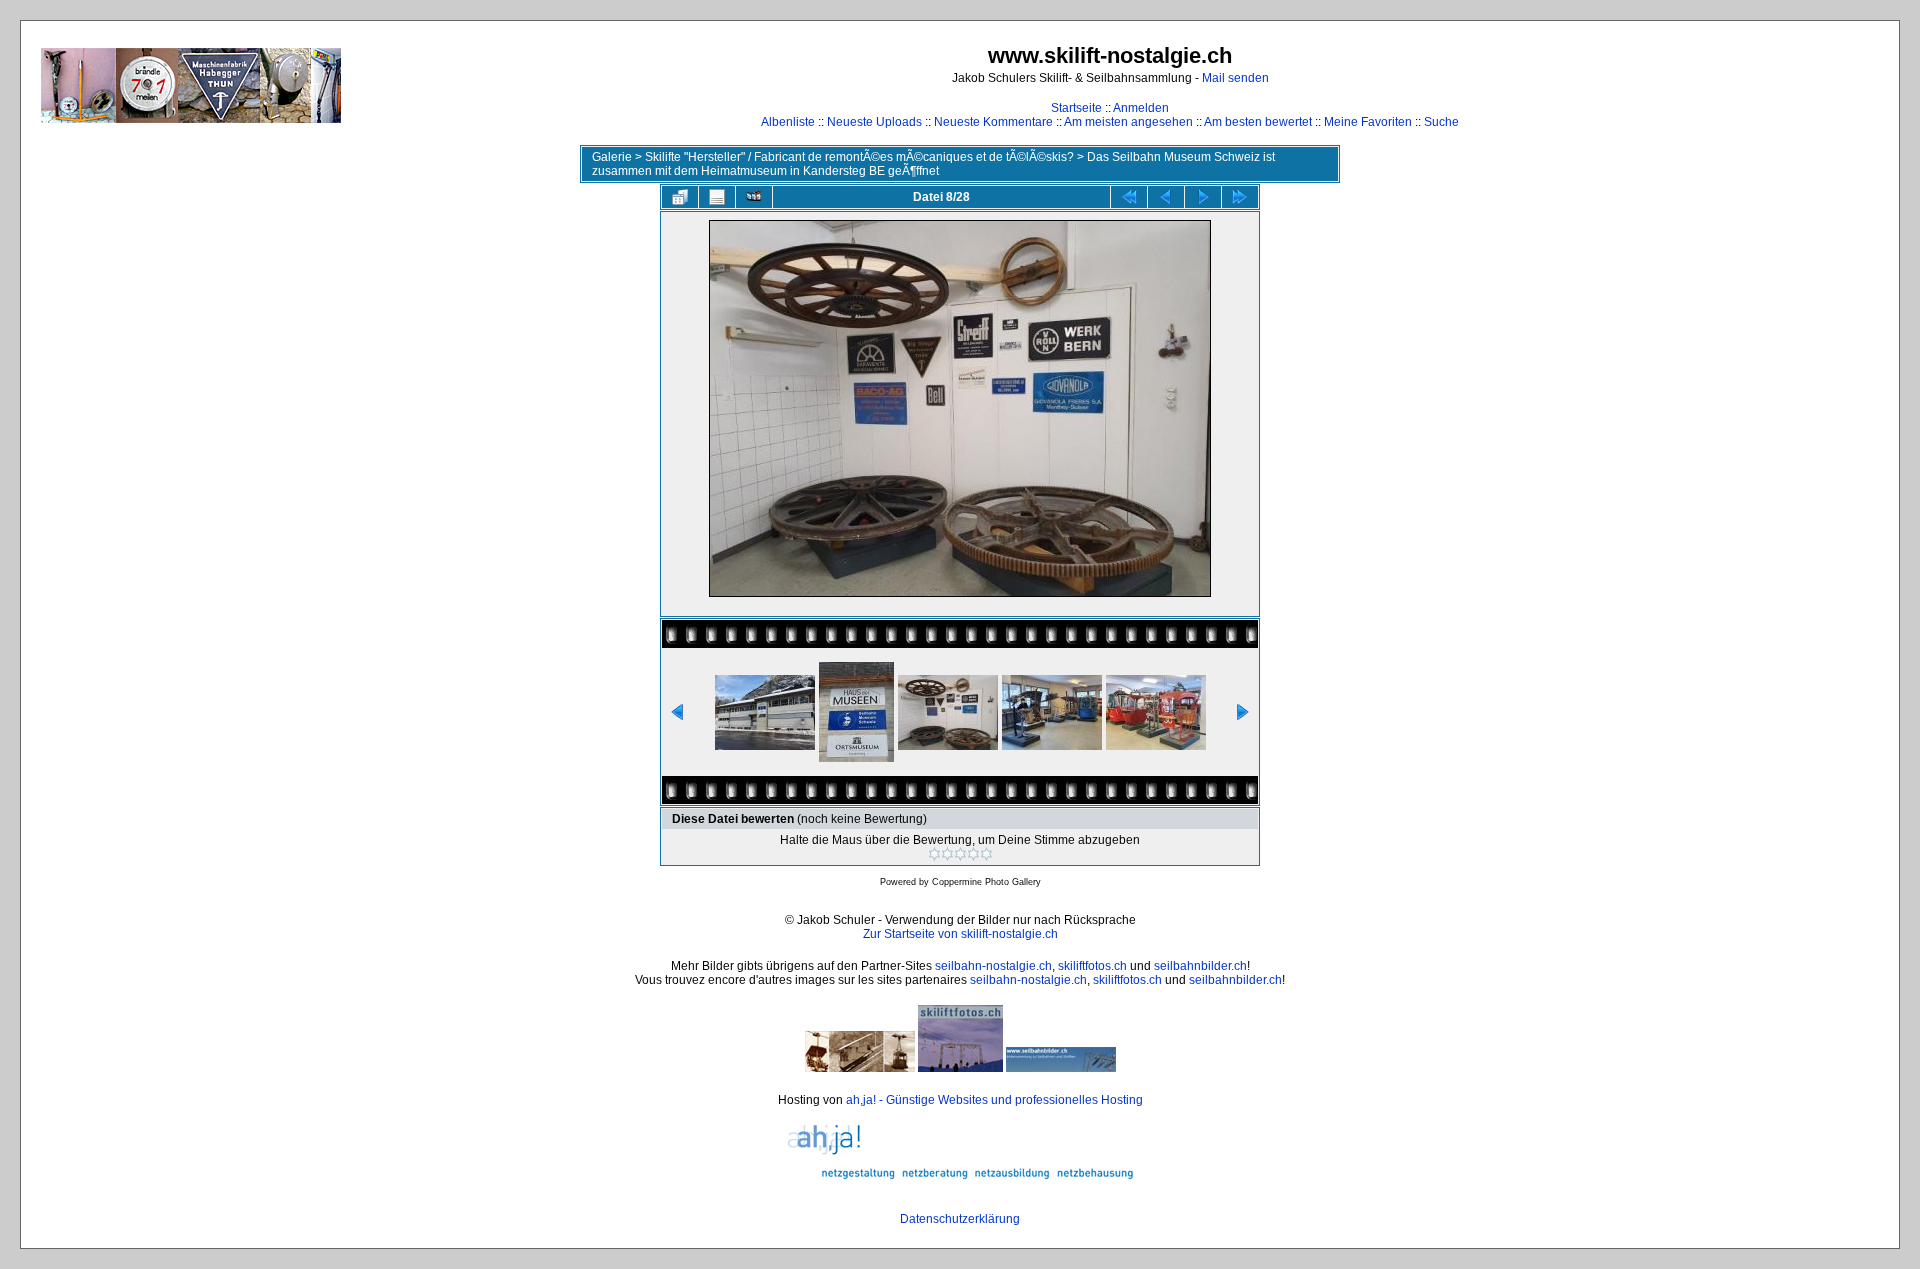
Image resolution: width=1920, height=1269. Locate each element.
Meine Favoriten (1368, 122)
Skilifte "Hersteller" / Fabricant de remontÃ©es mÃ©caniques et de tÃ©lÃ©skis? (859, 157)
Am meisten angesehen (1128, 122)
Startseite (1076, 108)
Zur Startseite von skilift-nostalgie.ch (960, 934)
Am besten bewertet (1258, 122)
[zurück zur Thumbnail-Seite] (680, 197)
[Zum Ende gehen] (1240, 197)
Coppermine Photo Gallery (986, 882)
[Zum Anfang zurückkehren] (1129, 197)
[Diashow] (754, 197)
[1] (934, 854)
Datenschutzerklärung (960, 1219)
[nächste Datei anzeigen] (1203, 197)
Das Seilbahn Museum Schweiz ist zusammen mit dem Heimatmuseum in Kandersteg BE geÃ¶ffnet (933, 164)
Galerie (612, 157)
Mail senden (1235, 78)
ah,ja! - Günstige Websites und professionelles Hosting (994, 1100)
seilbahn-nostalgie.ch (993, 966)
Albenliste (788, 122)
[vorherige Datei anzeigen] (1166, 197)
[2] (947, 854)
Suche (1441, 122)
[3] (960, 854)
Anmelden (1141, 108)
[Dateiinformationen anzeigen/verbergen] (717, 197)
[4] (973, 854)
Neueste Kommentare (993, 122)
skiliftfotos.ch (1092, 966)
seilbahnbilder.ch (1200, 966)
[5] (986, 854)
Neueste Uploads (874, 122)
